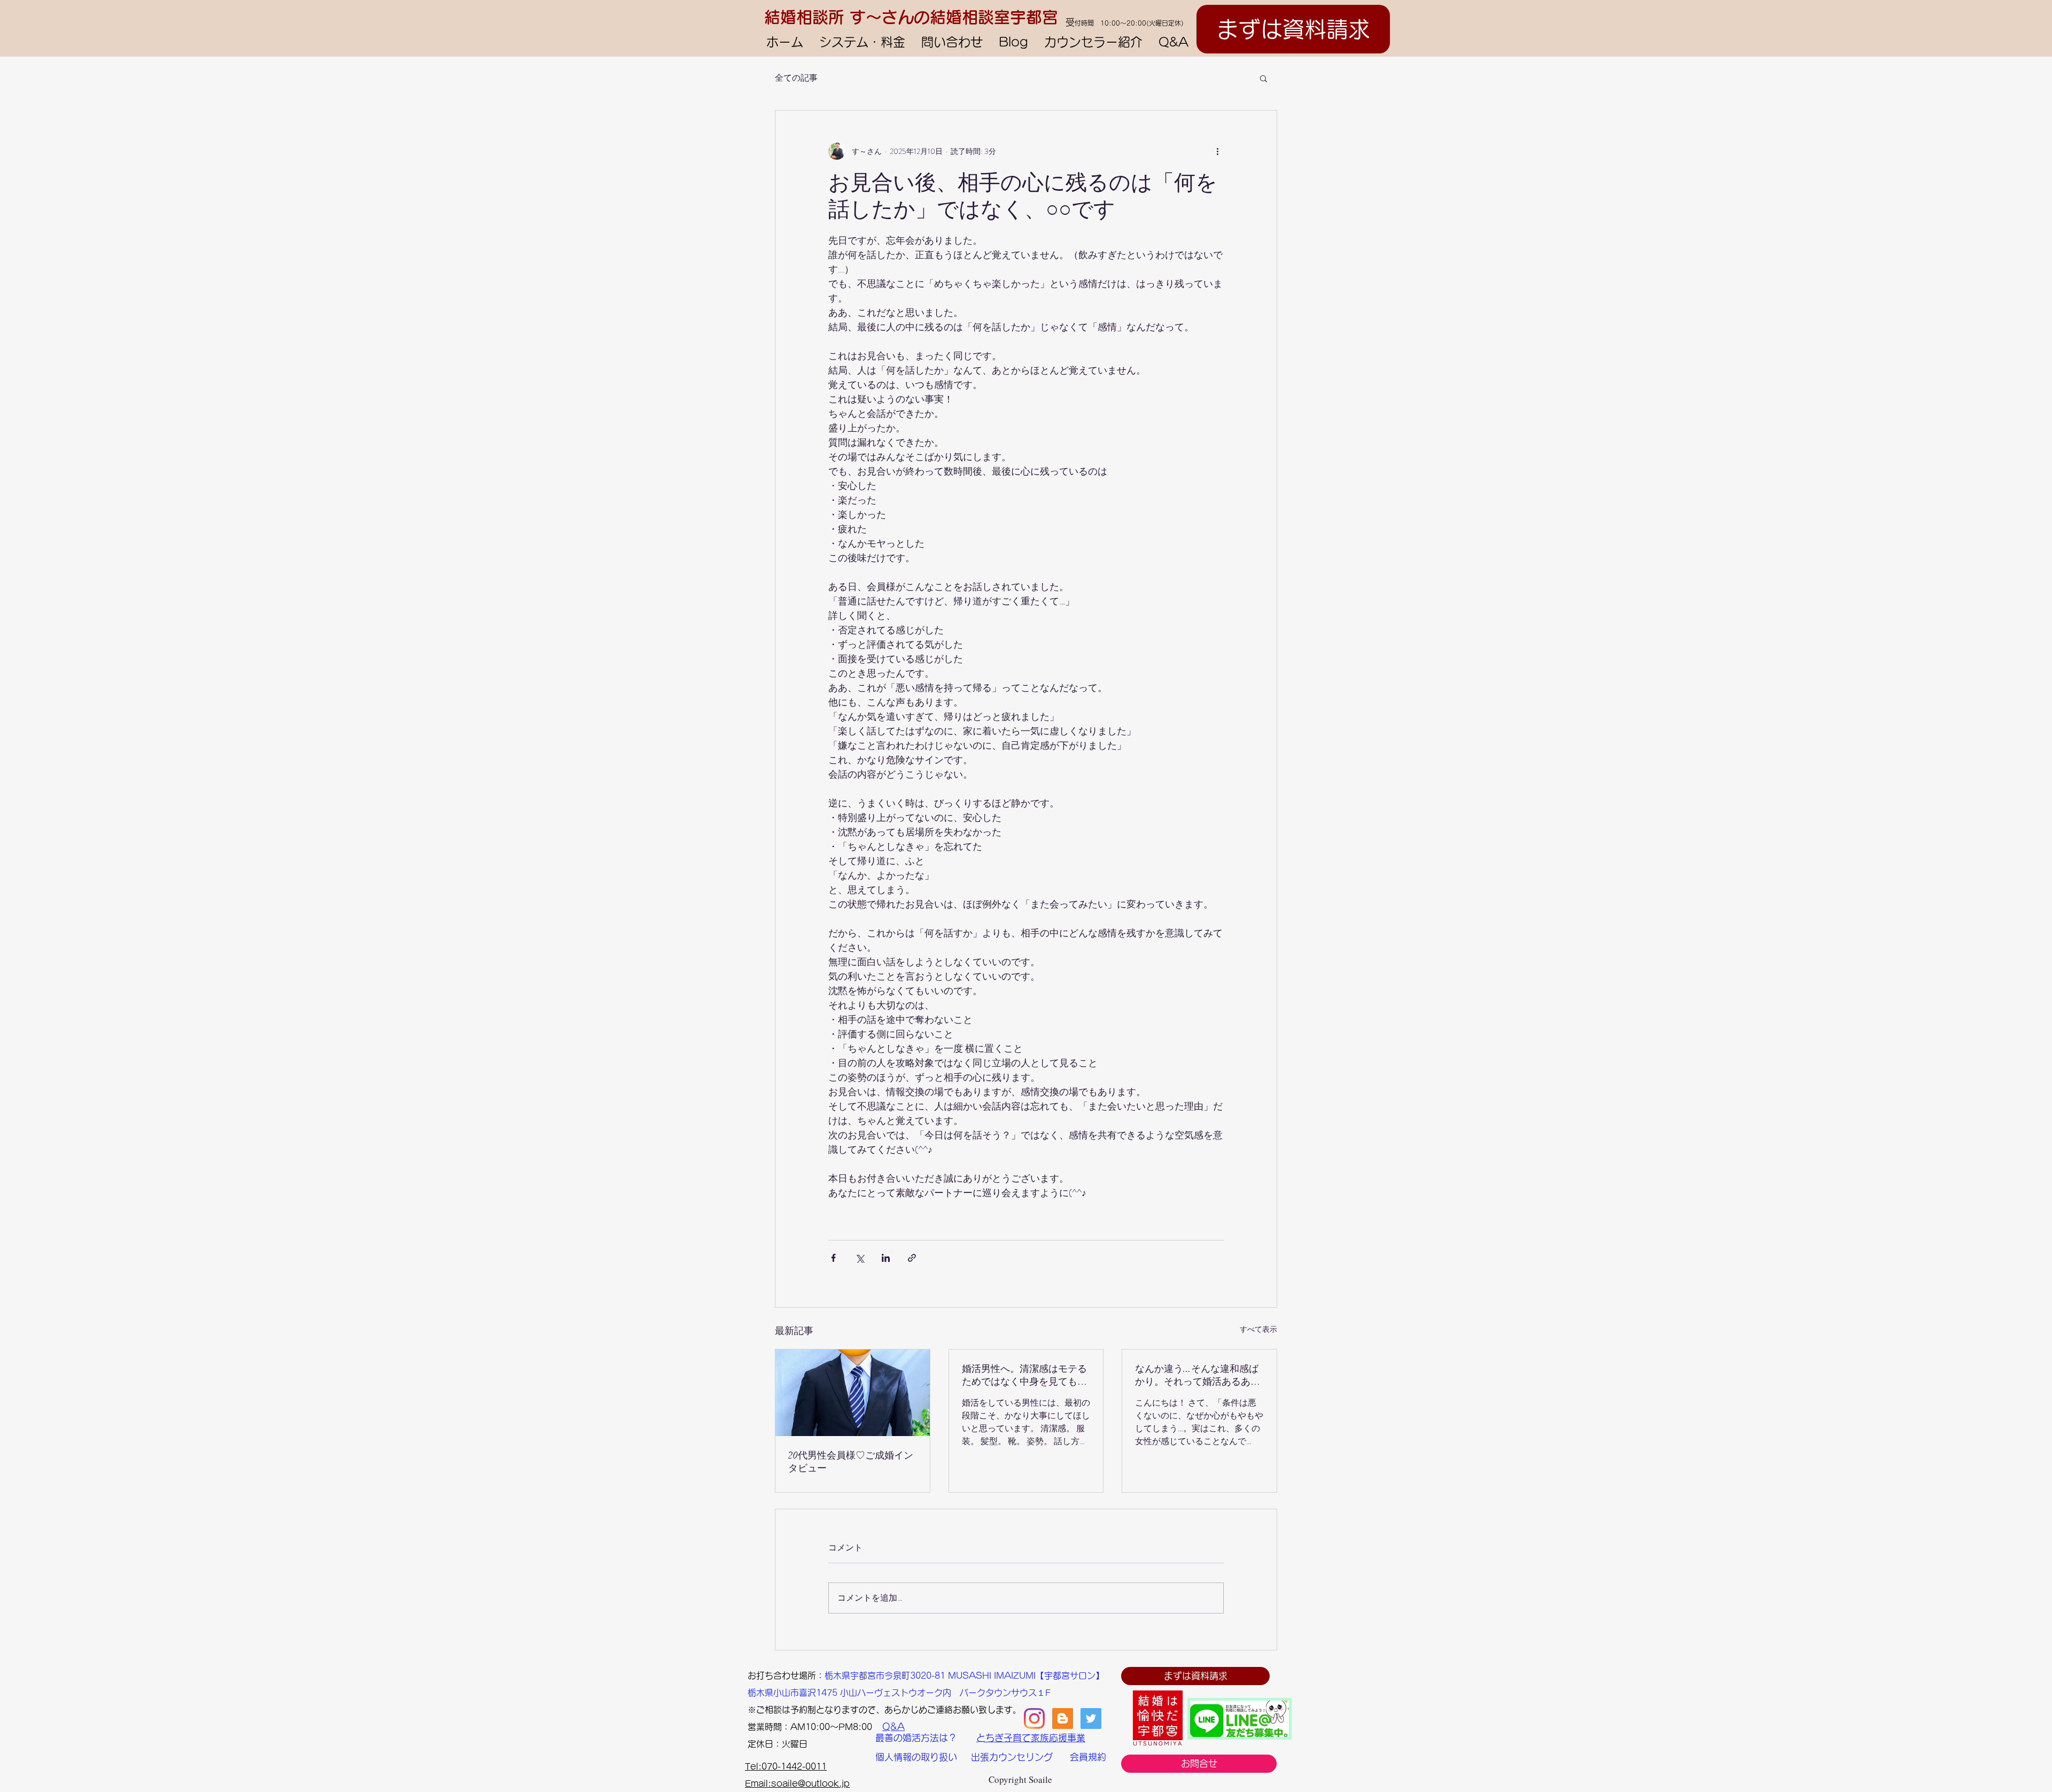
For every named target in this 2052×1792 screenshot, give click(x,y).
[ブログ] (1063, 1719)
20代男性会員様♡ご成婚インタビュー (851, 1462)
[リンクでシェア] (912, 1258)
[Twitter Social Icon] (1091, 1719)
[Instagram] (1034, 1719)
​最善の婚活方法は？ (916, 1738)
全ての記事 (796, 78)
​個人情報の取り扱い (916, 1757)
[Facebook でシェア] (833, 1258)
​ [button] (752, 1675)
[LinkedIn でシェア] (886, 1258)
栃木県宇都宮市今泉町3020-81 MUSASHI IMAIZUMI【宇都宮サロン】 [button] (964, 1675)
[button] (1264, 78)
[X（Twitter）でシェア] (860, 1258)
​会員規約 (1088, 1757)
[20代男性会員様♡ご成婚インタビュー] (853, 1393)
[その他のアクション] (1217, 151)
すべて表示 (1258, 1329)
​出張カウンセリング (1012, 1757)
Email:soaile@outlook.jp (797, 1783)
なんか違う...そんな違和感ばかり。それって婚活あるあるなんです (1198, 1375)
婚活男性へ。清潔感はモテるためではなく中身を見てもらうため (1024, 1375)
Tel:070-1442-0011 (786, 1766)
